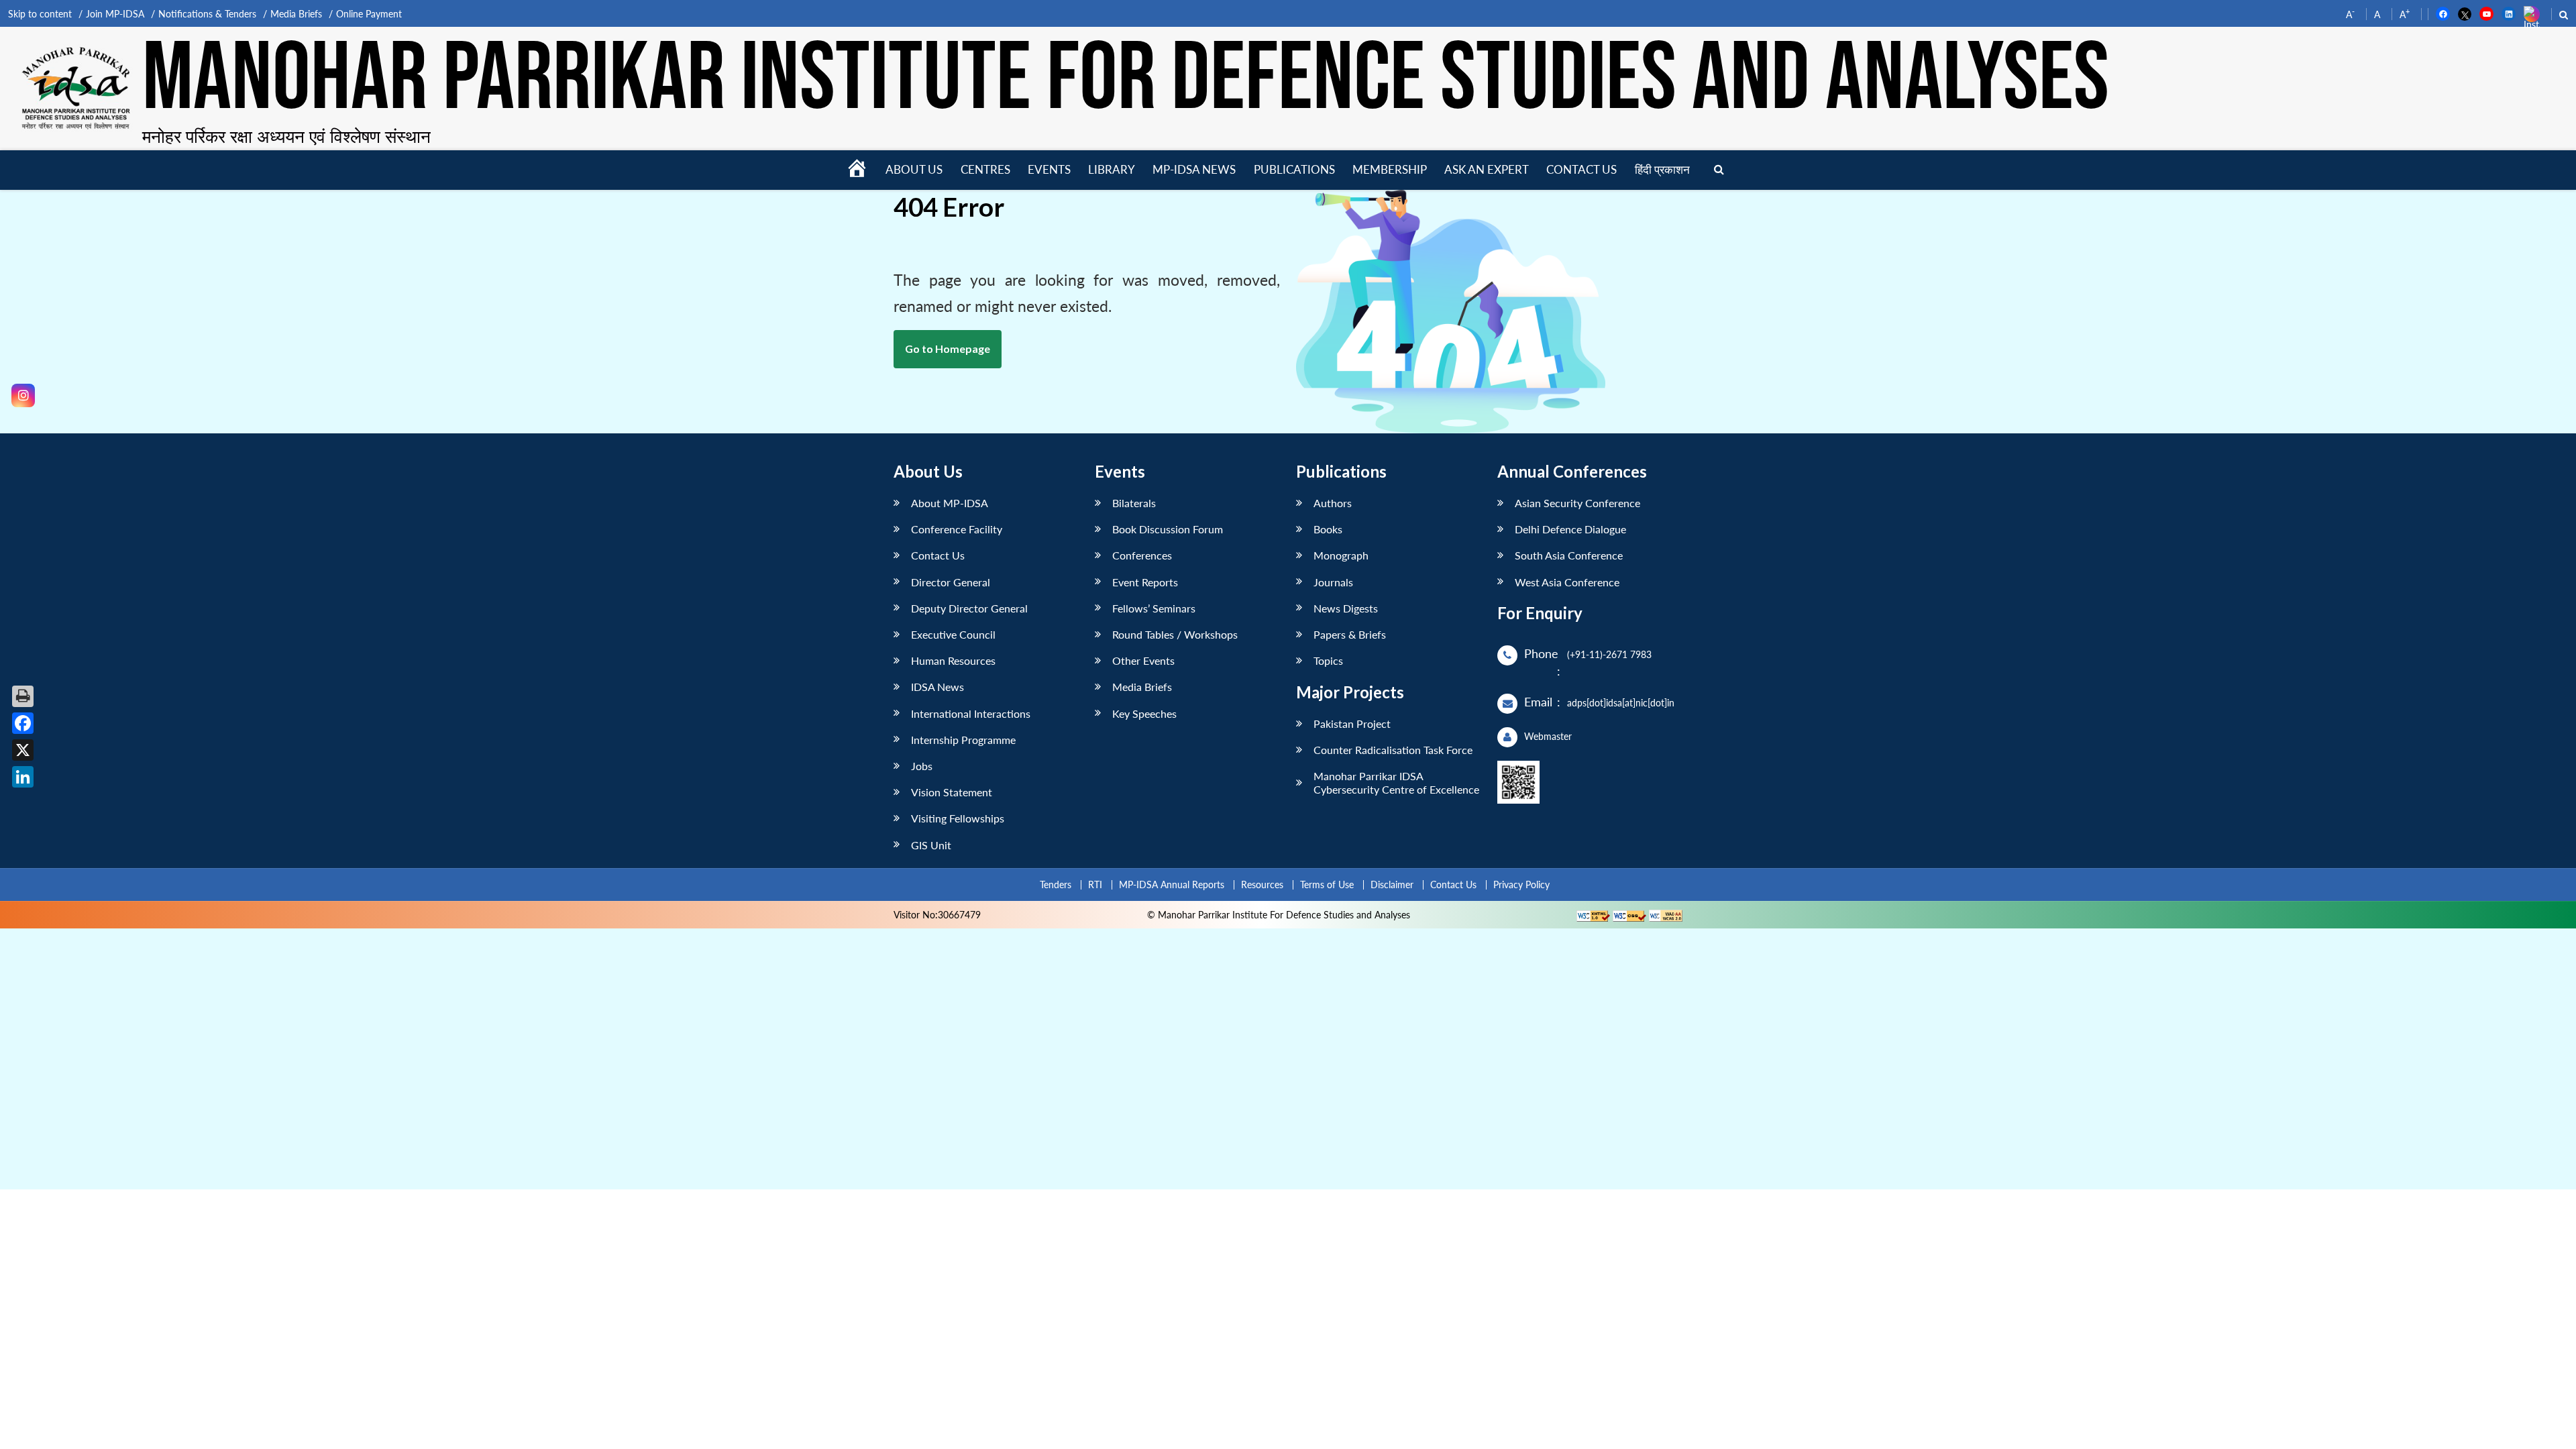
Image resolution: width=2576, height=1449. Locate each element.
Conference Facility (957, 529)
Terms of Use (1327, 884)
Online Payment (369, 14)
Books (1328, 529)
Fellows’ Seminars (1154, 608)
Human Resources (953, 660)
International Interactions (971, 713)
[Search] (1719, 170)
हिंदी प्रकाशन (1662, 169)
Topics (1328, 660)
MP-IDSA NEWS (1194, 169)
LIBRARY (1112, 169)
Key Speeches (1144, 713)
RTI (1095, 884)
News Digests (1346, 608)
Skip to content (40, 14)
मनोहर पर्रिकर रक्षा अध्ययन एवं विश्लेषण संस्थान (286, 136)
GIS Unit (931, 845)
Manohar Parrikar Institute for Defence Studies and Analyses (1126, 80)
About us (914, 169)
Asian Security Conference (1577, 503)
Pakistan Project (1352, 723)
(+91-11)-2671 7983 (1609, 654)
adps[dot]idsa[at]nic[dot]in (1621, 703)
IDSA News (937, 687)
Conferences (1142, 555)
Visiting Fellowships (958, 818)
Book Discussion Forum (1168, 529)
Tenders (1056, 884)
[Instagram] (23, 395)
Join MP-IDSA (115, 14)
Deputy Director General (969, 608)
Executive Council (953, 634)
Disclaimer (1392, 884)
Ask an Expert (1487, 169)
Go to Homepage (948, 348)
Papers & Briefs (1350, 634)
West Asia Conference (1567, 582)
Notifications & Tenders (207, 14)
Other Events (1143, 660)
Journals (1333, 582)
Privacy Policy (1521, 884)
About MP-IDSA (950, 503)
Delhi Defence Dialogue (1570, 529)
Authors (1333, 503)
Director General (951, 582)
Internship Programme (963, 740)
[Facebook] (23, 723)
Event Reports (1145, 582)
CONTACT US (1581, 169)
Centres (985, 169)
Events (1049, 169)
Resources (1262, 884)
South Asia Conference (1569, 555)
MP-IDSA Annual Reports (1172, 884)
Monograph (1341, 555)
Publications (1294, 169)
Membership (1390, 169)
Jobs (922, 766)
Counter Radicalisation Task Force (1393, 750)
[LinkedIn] (23, 777)
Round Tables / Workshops (1175, 634)
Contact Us (938, 555)
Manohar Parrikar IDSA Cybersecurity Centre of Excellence (1396, 782)
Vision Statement (952, 792)
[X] (23, 750)
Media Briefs (296, 14)
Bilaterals (1134, 503)
